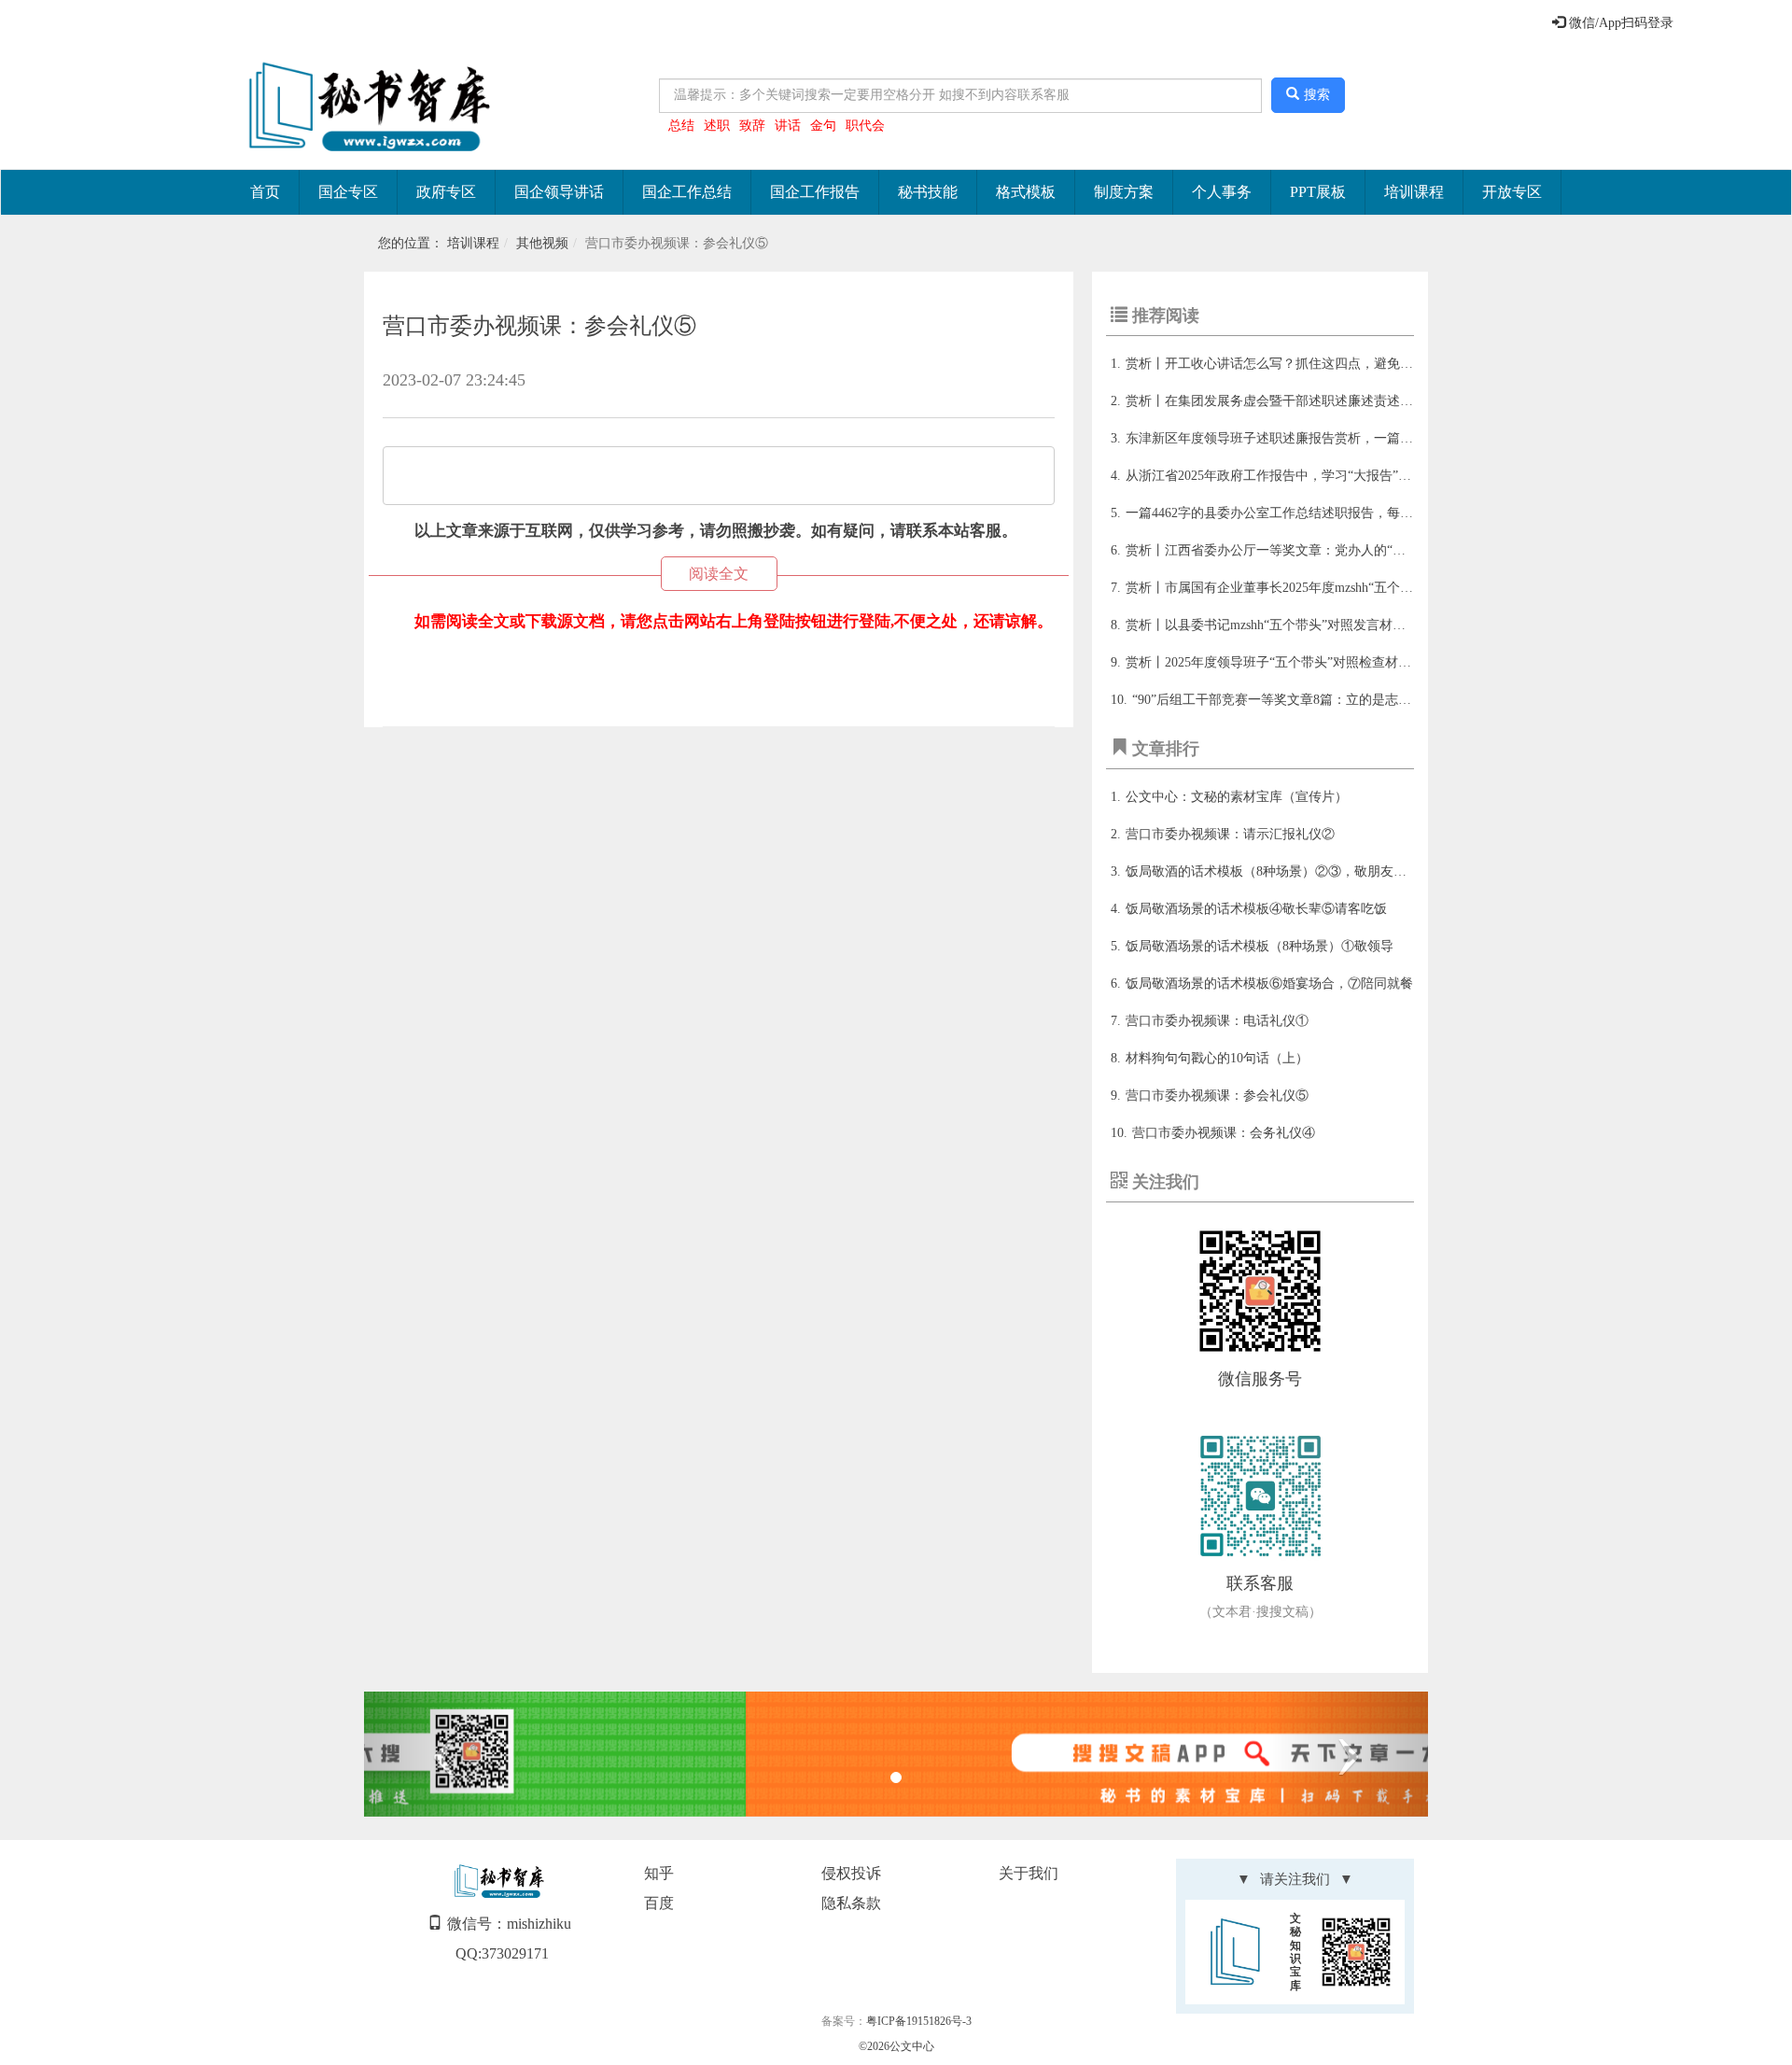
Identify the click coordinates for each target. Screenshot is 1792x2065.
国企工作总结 (687, 192)
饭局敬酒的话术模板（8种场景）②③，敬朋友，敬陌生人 (1292, 871)
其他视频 (542, 243)
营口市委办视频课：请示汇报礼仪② (1230, 834)
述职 (717, 126)
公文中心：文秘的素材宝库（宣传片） (1237, 797)
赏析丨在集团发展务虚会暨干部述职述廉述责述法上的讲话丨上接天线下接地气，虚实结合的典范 (1407, 401)
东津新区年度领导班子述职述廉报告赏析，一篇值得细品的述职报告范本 (1335, 438)
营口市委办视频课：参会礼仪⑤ (1217, 1096)
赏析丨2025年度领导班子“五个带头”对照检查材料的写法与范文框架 (1321, 662)
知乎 (659, 1873)
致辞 (752, 126)
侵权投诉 (851, 1873)
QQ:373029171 (502, 1953)
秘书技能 (928, 192)
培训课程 (1414, 192)
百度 (659, 1903)
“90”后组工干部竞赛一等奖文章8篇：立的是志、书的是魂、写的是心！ (1337, 700)
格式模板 (1026, 192)
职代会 (865, 126)
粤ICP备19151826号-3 (919, 2021)
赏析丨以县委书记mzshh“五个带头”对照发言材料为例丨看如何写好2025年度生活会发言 (1377, 625)
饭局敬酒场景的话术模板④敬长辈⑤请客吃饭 (1256, 909)
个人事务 (1222, 192)
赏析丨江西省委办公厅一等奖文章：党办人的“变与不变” (1288, 550)
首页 (265, 192)
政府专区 (446, 192)
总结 (681, 126)
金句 (823, 126)
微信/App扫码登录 (1619, 23)
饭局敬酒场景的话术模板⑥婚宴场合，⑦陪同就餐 (1269, 983)
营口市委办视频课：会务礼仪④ (1224, 1133)
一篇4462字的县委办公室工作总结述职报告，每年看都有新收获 (1309, 513)
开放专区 (1512, 192)
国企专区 (348, 192)
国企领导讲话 (559, 192)
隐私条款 (851, 1903)
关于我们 (1029, 1873)
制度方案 (1124, 192)
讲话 (788, 126)
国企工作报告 (815, 192)
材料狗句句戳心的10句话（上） (1217, 1058)
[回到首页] (365, 108)
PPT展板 (1318, 192)
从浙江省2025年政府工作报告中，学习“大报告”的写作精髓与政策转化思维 (1340, 476)
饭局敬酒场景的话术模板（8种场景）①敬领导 (1260, 946)
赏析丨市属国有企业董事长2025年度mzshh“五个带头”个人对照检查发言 (1331, 588)
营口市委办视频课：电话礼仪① (1217, 1021)
